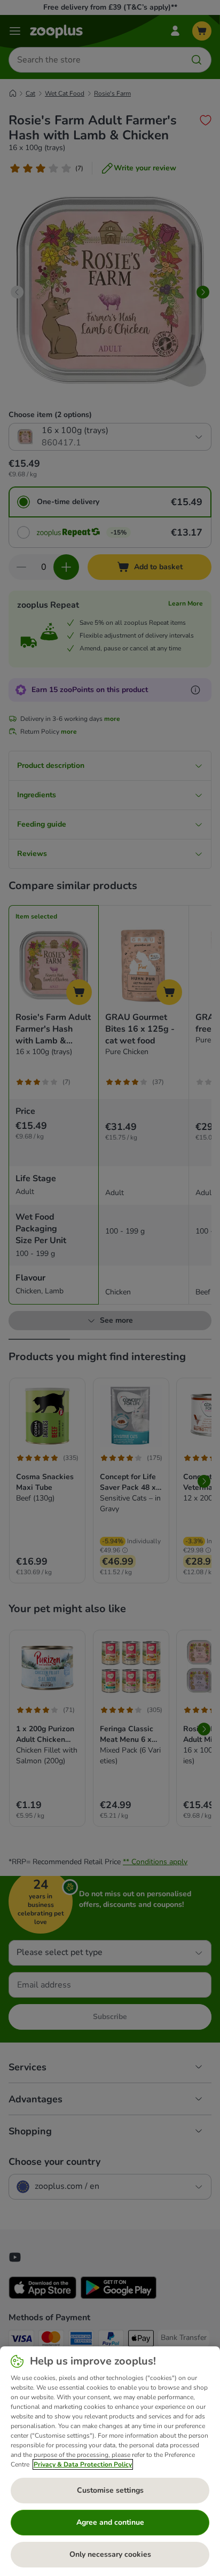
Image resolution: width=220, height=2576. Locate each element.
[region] (110, 2461)
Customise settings (110, 2490)
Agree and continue (110, 2522)
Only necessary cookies (110, 2554)
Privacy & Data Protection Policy (83, 2464)
